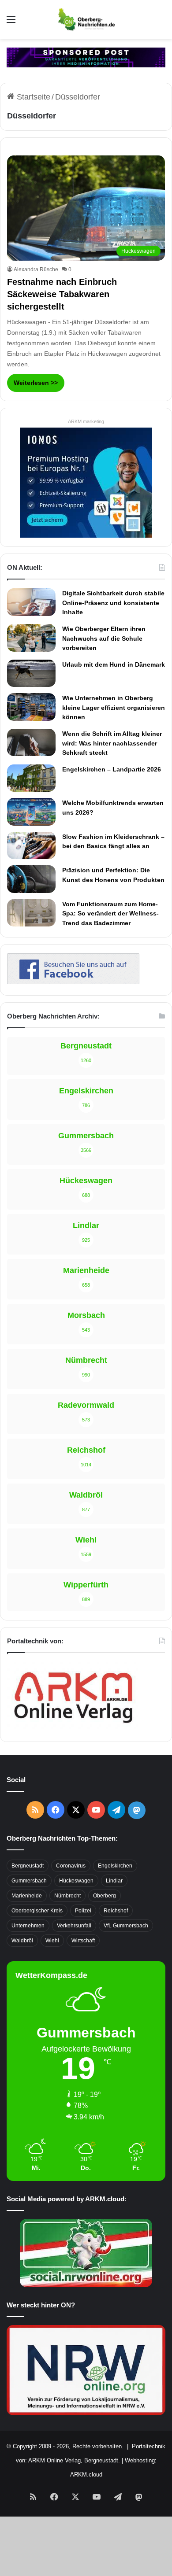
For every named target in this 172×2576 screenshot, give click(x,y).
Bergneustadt (28, 1866)
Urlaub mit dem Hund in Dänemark (114, 664)
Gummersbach (29, 1881)
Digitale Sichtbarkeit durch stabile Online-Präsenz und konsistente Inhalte (113, 603)
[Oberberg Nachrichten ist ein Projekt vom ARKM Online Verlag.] (73, 1728)
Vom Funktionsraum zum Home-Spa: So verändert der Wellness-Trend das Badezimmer (110, 913)
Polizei (83, 1911)
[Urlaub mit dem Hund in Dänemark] (31, 673)
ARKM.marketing (86, 421)
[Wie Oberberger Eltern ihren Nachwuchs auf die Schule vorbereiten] (31, 638)
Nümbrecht (67, 1896)
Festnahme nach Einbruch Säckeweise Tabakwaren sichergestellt (62, 294)
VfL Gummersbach (126, 1926)
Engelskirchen (115, 1866)
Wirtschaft (83, 1941)
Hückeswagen (76, 1881)
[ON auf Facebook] (73, 982)
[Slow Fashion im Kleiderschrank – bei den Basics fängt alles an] (31, 845)
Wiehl (52, 1941)
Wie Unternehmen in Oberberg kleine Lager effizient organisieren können (114, 707)
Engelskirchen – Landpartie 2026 (112, 769)
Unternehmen (28, 1926)
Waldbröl (22, 1941)
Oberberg (105, 1896)
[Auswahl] (11, 23)
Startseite (32, 97)
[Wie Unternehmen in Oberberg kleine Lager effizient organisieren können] (31, 707)
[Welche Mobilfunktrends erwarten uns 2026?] (31, 812)
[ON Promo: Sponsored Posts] (86, 57)
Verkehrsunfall (74, 1926)
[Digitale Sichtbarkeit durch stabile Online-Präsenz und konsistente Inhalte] (31, 602)
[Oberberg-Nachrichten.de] (86, 19)
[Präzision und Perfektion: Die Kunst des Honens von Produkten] (31, 879)
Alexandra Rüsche (36, 269)
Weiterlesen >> (36, 383)
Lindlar (114, 1881)
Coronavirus (71, 1866)
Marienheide (27, 1896)
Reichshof (116, 1911)
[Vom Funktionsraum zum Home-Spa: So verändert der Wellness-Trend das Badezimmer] (31, 913)
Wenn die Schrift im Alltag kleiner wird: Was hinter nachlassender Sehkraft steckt (112, 743)
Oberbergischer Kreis (37, 1911)
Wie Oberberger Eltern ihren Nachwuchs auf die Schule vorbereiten (104, 638)
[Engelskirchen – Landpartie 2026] (31, 778)
